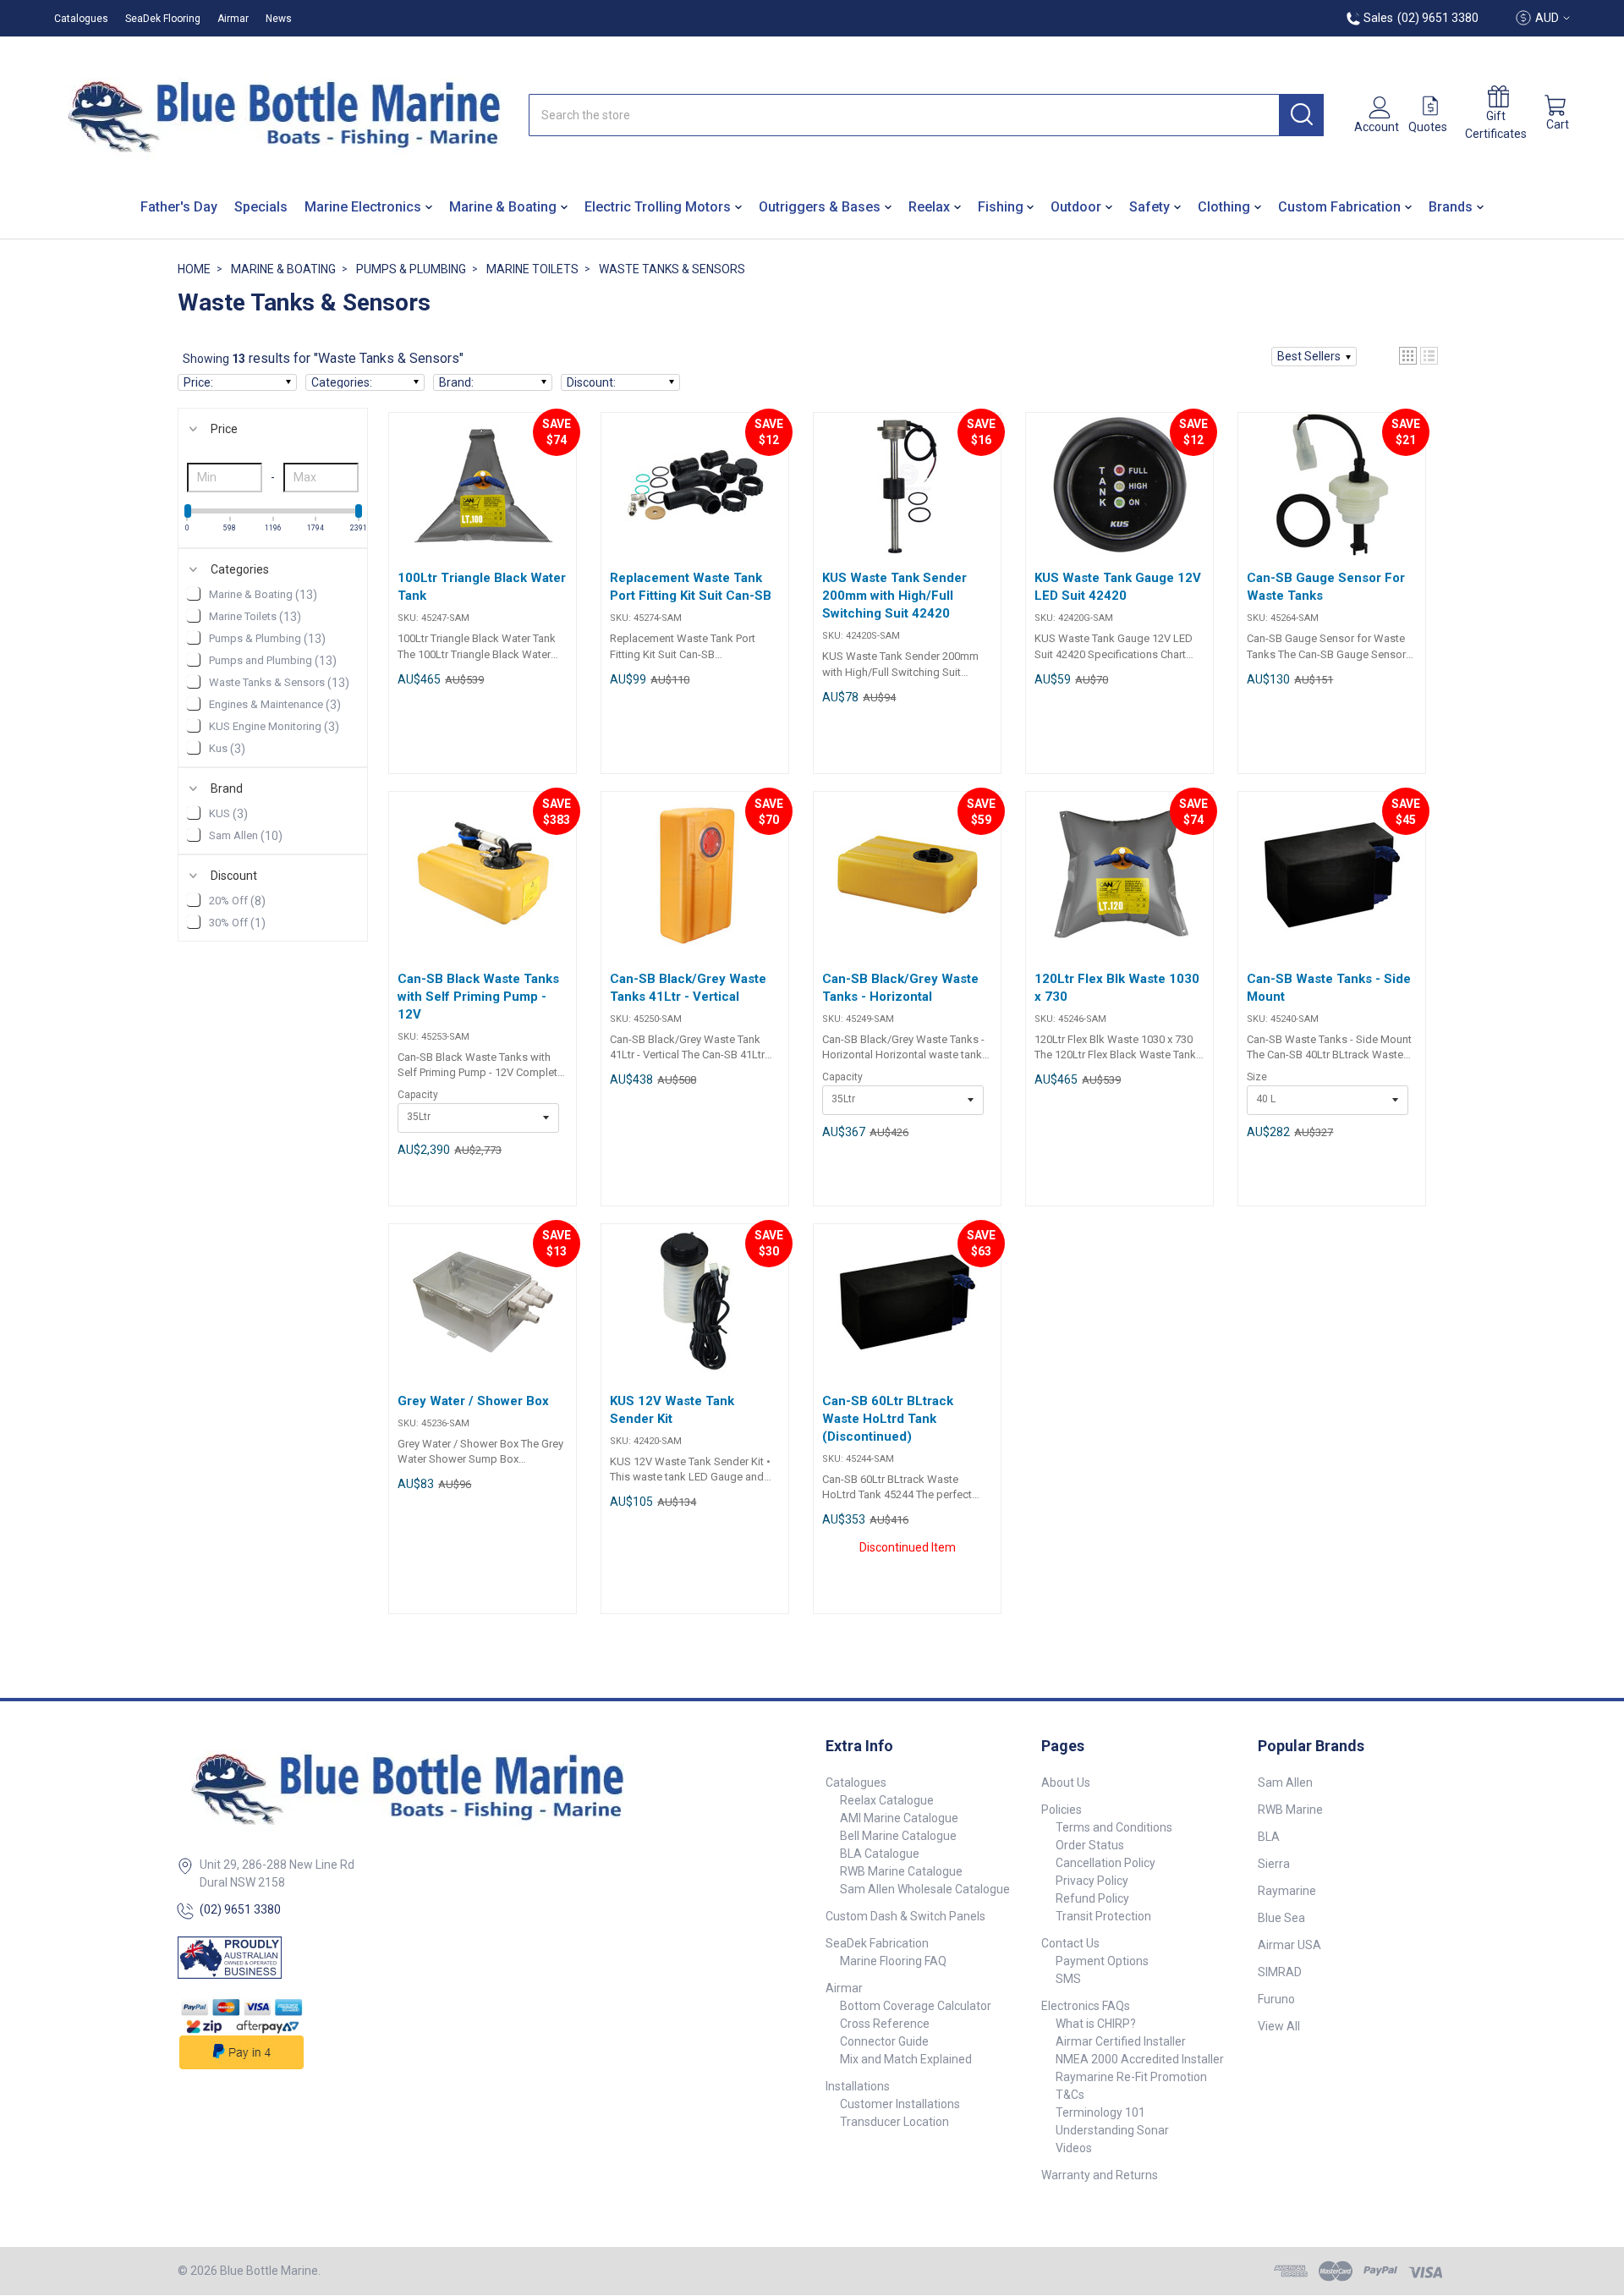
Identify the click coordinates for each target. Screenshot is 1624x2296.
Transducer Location (894, 2122)
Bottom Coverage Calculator (916, 2006)
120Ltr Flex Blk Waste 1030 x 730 (1117, 988)
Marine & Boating (503, 207)
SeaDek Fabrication (877, 1943)
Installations (858, 2086)
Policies (1062, 1810)
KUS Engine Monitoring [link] (274, 727)
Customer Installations (900, 2104)
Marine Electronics (363, 207)
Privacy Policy (1092, 1881)
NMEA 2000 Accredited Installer (1140, 2059)
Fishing (1001, 207)
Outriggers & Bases (820, 207)
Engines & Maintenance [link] (275, 705)
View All (1279, 2026)
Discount (234, 876)
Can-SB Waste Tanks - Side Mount (1329, 988)
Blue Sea (1281, 1918)
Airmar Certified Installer (1121, 2041)
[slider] (188, 511)
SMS (1068, 1979)
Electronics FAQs (1086, 2006)
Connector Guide (884, 2041)
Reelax (929, 207)
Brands (1451, 207)
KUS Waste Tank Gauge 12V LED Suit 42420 (1118, 587)
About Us (1066, 1782)
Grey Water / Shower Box (473, 1401)
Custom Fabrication (1339, 207)
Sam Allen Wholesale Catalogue (925, 1889)
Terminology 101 (1100, 2112)
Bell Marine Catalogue (898, 1836)
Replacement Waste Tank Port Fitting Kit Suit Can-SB (691, 587)
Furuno (1276, 1999)
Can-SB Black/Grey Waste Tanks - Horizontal (900, 988)
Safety (1149, 207)
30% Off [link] (237, 923)
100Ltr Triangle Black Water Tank (482, 587)
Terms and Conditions (1114, 1827)
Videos (1074, 2148)
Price (224, 429)
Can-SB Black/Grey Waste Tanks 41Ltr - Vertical (688, 988)
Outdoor (1076, 207)
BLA (1269, 1837)
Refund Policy (1092, 1898)
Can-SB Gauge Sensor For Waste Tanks (1326, 587)
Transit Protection (1103, 1916)
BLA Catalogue (880, 1854)
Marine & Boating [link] (263, 595)
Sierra (1274, 1864)
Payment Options (1102, 1961)
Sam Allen (1285, 1782)
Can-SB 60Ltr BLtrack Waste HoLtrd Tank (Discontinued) (888, 1419)
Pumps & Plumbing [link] (267, 639)
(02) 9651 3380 (240, 1909)
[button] (1314, 357)
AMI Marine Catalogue (899, 1818)
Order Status (1090, 1845)
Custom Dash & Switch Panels (905, 1916)
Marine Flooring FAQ (893, 1961)
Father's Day (179, 207)
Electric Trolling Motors (658, 207)
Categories (240, 569)
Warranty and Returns (1100, 2175)
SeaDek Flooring (163, 19)
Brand (227, 788)
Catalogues (81, 19)
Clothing (1224, 207)
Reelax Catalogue (887, 1800)
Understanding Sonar (1112, 2130)
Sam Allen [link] (246, 836)
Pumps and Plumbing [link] (273, 661)
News (279, 19)
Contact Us (1070, 1943)
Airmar (233, 19)
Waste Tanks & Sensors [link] (279, 683)
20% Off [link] (237, 901)
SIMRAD (1280, 1972)
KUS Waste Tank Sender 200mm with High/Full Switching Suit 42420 (894, 596)
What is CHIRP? (1096, 2024)
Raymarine (1287, 1891)
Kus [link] (227, 749)
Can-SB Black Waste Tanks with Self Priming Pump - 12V (478, 997)
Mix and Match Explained (906, 2059)
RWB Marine (1290, 1810)
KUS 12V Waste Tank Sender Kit (672, 1410)
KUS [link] (228, 814)
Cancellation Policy (1106, 1863)
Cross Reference (885, 2024)
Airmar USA (1289, 1945)
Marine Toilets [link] (255, 617)
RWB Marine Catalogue (901, 1871)
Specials (261, 207)
